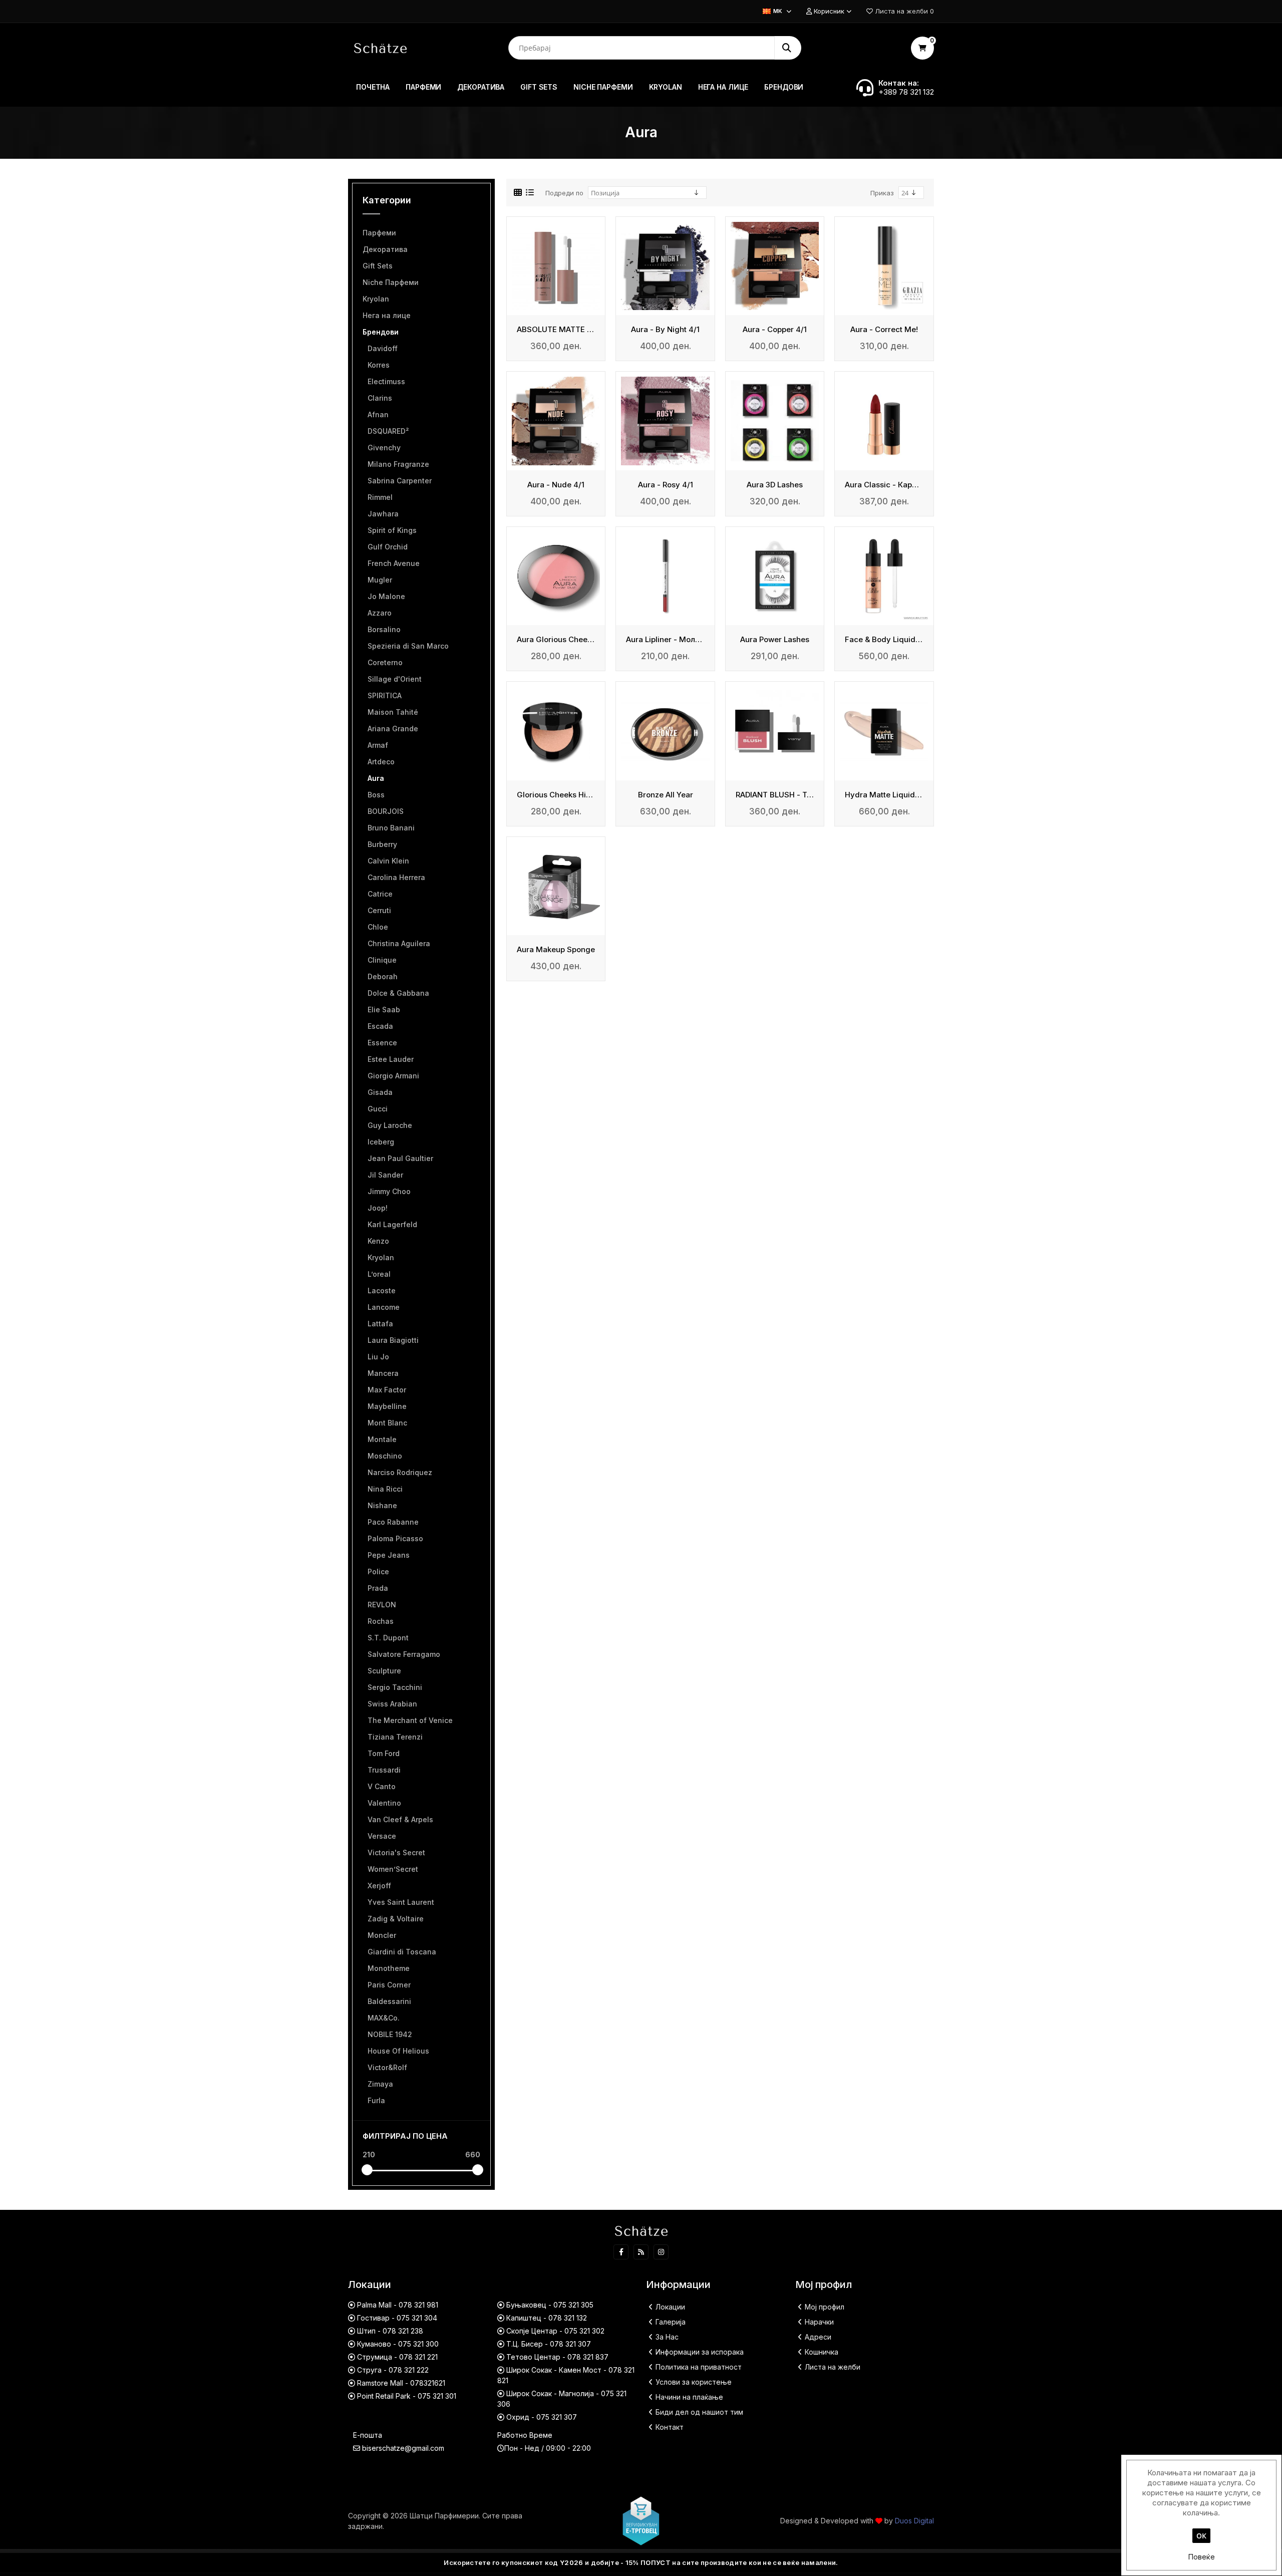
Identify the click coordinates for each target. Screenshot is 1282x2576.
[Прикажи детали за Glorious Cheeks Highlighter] (556, 731)
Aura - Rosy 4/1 (666, 485)
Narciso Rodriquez (400, 1472)
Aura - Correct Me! (884, 330)
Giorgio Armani (393, 1076)
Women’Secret (393, 1869)
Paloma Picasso (395, 1538)
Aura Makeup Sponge (556, 950)
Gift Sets (378, 266)
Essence (382, 1043)
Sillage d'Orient (395, 679)
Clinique (382, 960)
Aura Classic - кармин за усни (884, 485)
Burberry (382, 844)
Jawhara (383, 514)
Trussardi (384, 1770)
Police (378, 1571)
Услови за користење (694, 2382)
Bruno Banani (391, 828)
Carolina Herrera (396, 877)
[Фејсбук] (621, 2252)
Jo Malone (386, 596)
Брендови (381, 332)
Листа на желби (833, 2367)
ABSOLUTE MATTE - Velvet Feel (556, 330)
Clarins (380, 398)
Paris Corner (389, 1985)
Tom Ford (384, 1753)
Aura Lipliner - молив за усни (665, 640)
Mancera (383, 1373)
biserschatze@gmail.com (403, 2448)
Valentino (384, 1803)
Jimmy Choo (389, 1191)
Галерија (671, 2322)
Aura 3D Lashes (775, 485)
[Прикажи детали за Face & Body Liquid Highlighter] (884, 576)
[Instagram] (661, 2252)
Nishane (382, 1505)
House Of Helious (398, 2051)
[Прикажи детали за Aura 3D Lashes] (775, 421)
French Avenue (394, 563)
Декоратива (385, 249)
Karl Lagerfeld (392, 1224)
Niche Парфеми (391, 282)
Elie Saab (384, 1010)
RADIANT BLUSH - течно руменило (775, 795)
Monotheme (389, 1968)
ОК (1201, 2536)
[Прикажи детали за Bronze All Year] (665, 731)
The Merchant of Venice (410, 1720)
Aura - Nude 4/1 (556, 485)
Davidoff (383, 348)
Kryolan (376, 299)
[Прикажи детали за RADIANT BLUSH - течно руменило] (775, 731)
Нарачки (819, 2322)
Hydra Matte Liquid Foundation (884, 795)
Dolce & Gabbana (398, 993)
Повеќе (1201, 2557)
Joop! (378, 1208)
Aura (376, 778)
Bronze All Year (666, 795)
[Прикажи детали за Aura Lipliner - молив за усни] (665, 576)
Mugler (380, 580)
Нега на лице (387, 315)
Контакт (670, 2427)
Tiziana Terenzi (395, 1737)
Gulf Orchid (388, 547)
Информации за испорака (700, 2352)
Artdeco (381, 762)
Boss (376, 795)
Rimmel (380, 497)
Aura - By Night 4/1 (665, 330)
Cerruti (379, 910)
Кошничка (822, 2352)
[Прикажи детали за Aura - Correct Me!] (884, 266)
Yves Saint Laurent (401, 1902)
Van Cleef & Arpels (400, 1819)
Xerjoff (379, 1886)
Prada (378, 1588)
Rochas (381, 1621)
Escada (380, 1026)
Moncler (382, 1935)
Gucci (378, 1109)
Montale (382, 1439)
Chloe (378, 927)
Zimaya (380, 2084)
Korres (379, 365)
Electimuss (386, 381)
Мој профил (825, 2307)
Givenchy (384, 448)
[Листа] (530, 193)
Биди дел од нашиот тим (699, 2412)
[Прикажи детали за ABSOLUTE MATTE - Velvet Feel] (556, 266)
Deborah (383, 976)
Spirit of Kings (392, 530)
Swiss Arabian (392, 1704)
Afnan (378, 414)
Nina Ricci (385, 1489)
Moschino (385, 1456)
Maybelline (387, 1406)
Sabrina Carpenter (400, 481)
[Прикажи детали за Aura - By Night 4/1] (665, 266)
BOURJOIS (386, 811)
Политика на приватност (699, 2367)
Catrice (380, 894)
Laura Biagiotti (393, 1340)
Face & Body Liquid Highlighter (884, 640)
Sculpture (384, 1671)
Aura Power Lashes (775, 640)
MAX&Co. (384, 2018)
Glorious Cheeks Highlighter (556, 795)
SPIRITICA (385, 695)
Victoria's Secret (396, 1852)
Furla (376, 2100)
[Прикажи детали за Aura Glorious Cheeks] (556, 576)
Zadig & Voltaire (396, 1919)
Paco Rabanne (393, 1522)
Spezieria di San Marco (408, 646)
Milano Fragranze (398, 464)
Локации (670, 2307)
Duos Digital (914, 2521)
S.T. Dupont (388, 1638)
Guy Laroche (390, 1125)
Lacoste (382, 1291)
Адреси (818, 2337)
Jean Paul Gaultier (400, 1158)
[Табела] (518, 193)
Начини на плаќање (689, 2397)
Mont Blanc (387, 1423)
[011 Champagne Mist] (884, 731)
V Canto (382, 1786)
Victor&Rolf (387, 2067)
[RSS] (641, 2252)
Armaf (378, 745)
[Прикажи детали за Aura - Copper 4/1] (775, 266)
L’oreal (379, 1274)
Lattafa (380, 1324)
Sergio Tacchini (395, 1687)
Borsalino (384, 629)
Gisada (380, 1092)
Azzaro (380, 613)
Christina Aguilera (399, 943)
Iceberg (381, 1142)
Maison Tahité (393, 712)
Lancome (384, 1307)
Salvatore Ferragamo (404, 1654)
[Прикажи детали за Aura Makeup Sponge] (556, 886)
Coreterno (385, 662)
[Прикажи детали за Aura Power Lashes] (775, 576)
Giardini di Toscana (402, 1952)
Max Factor (387, 1390)
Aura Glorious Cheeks (556, 640)
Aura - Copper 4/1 (775, 330)
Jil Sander (385, 1175)
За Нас (667, 2337)
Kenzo (378, 1241)
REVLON (382, 1605)
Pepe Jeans (389, 1555)
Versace (382, 1836)
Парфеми (379, 233)
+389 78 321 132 (906, 92)
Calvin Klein (388, 861)
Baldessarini (389, 2001)
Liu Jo (378, 1357)
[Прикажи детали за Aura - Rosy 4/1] (665, 421)
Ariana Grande (393, 729)
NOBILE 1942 (390, 2034)
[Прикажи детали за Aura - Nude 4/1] (556, 421)
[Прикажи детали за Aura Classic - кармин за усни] (884, 421)
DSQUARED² (388, 431)
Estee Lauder (391, 1059)
